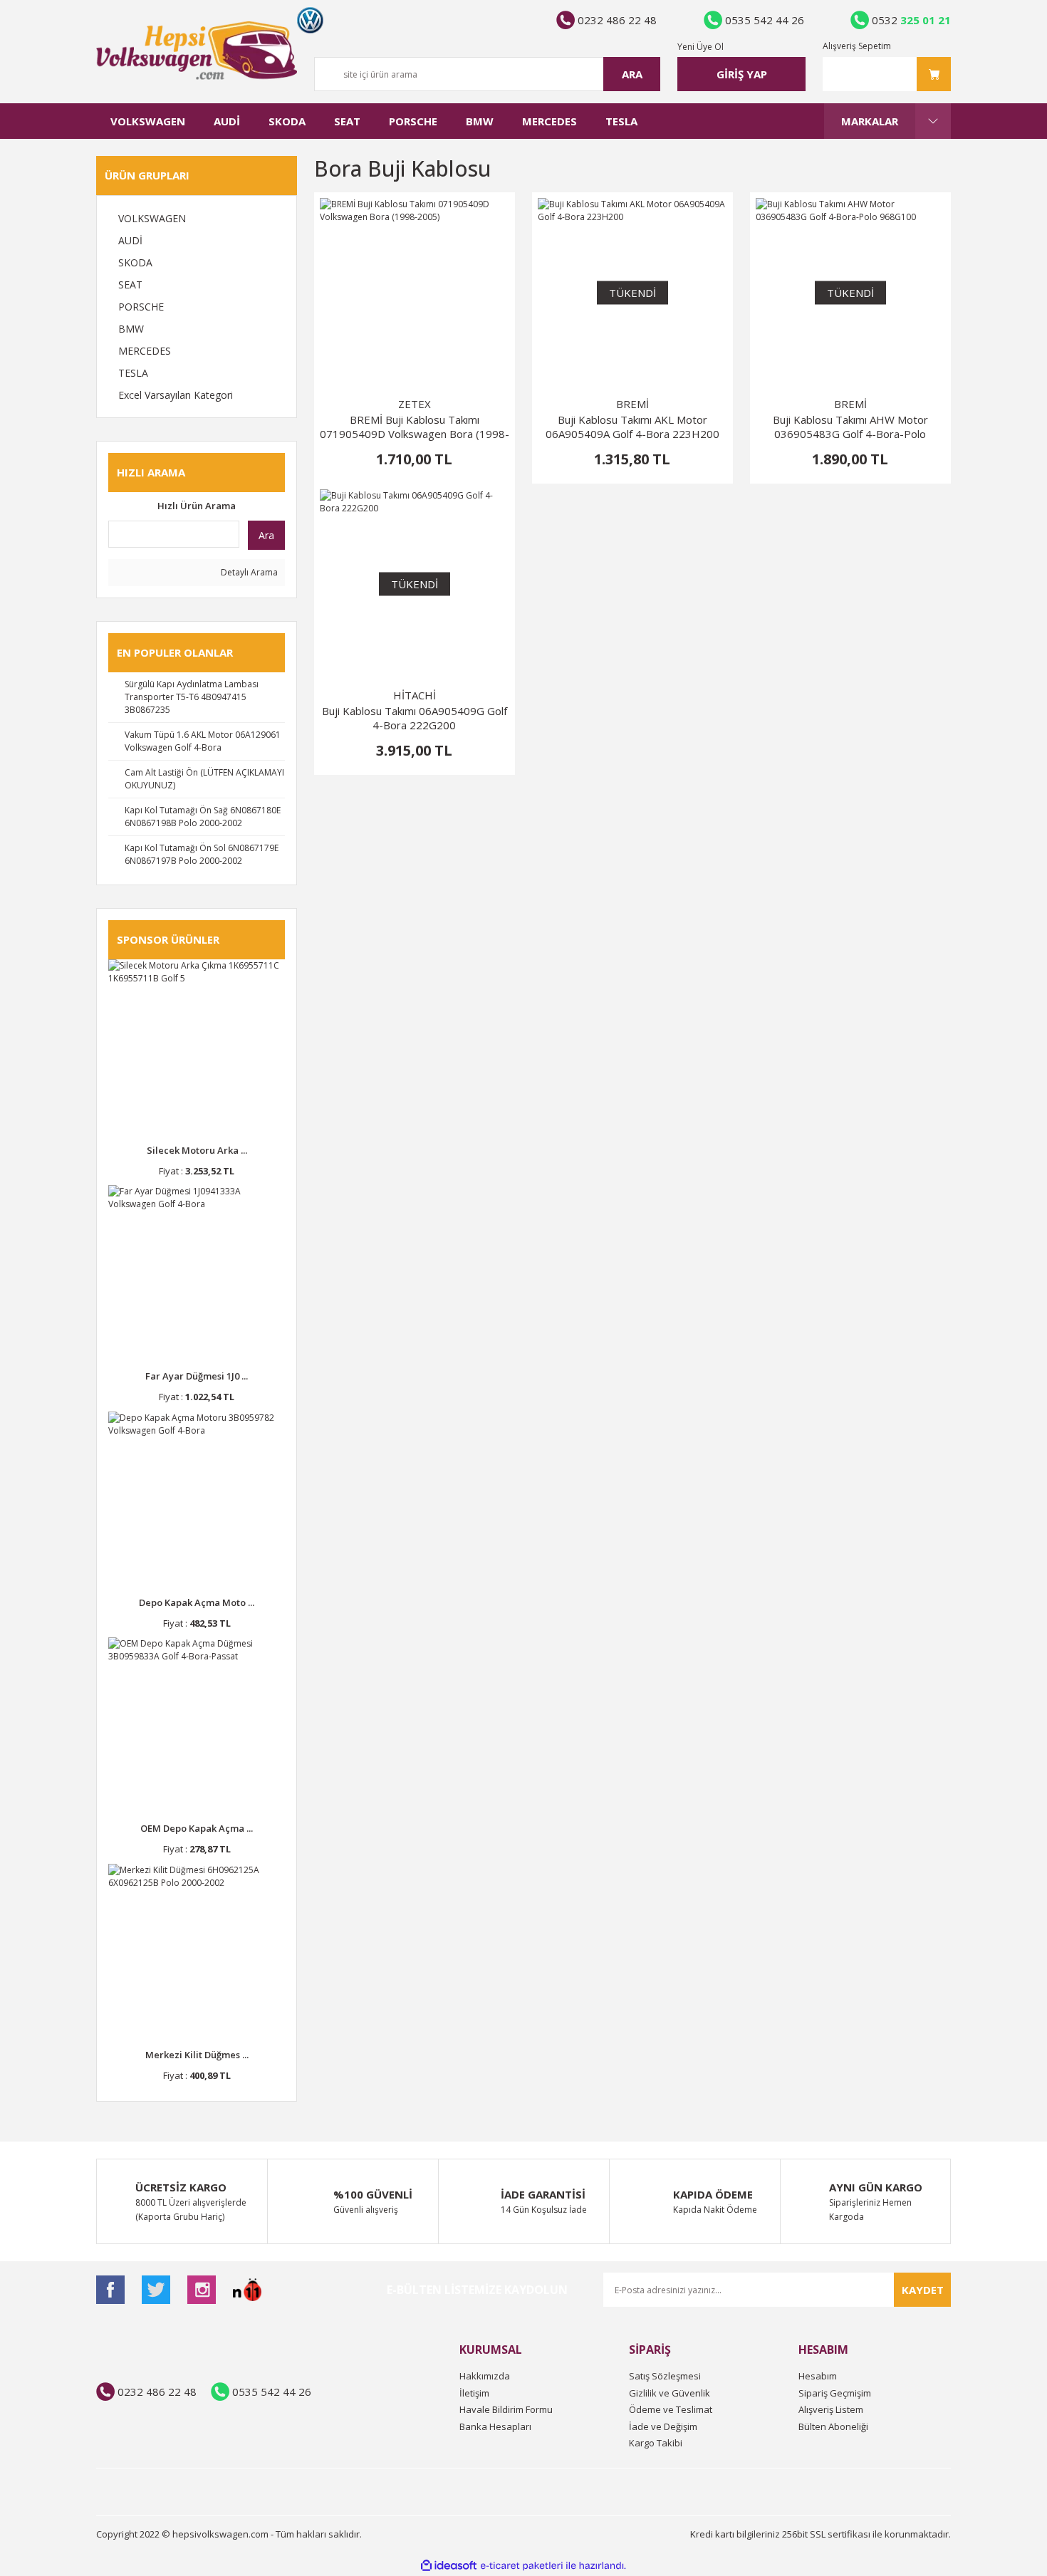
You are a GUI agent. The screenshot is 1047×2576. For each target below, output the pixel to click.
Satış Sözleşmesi (665, 2376)
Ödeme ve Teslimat (671, 2409)
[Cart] (887, 74)
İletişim (474, 2393)
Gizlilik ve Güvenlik (670, 2393)
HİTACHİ (415, 695)
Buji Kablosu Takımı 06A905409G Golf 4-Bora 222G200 (415, 718)
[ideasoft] (449, 2566)
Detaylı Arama (248, 572)
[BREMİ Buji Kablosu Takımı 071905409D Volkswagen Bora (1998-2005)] (415, 293)
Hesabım (818, 2376)
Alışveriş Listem (831, 2409)
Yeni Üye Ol (700, 47)
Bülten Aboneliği (833, 2426)
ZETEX (415, 404)
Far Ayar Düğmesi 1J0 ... (197, 1376)
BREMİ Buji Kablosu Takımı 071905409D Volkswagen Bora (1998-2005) (415, 427)
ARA (632, 74)
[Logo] (197, 51)
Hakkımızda (485, 2376)
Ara (266, 535)
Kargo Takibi (656, 2443)
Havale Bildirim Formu (506, 2409)
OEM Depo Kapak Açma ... (197, 1828)
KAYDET (923, 2290)
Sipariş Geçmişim (835, 2393)
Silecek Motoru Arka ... (197, 1150)
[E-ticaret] (522, 2566)
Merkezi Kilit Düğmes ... (197, 2055)
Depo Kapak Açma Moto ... (197, 1602)
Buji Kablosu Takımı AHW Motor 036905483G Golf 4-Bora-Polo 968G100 (850, 427)
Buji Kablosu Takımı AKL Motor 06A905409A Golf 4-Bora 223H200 (632, 427)
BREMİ (632, 404)
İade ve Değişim (663, 2426)
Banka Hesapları (495, 2426)
